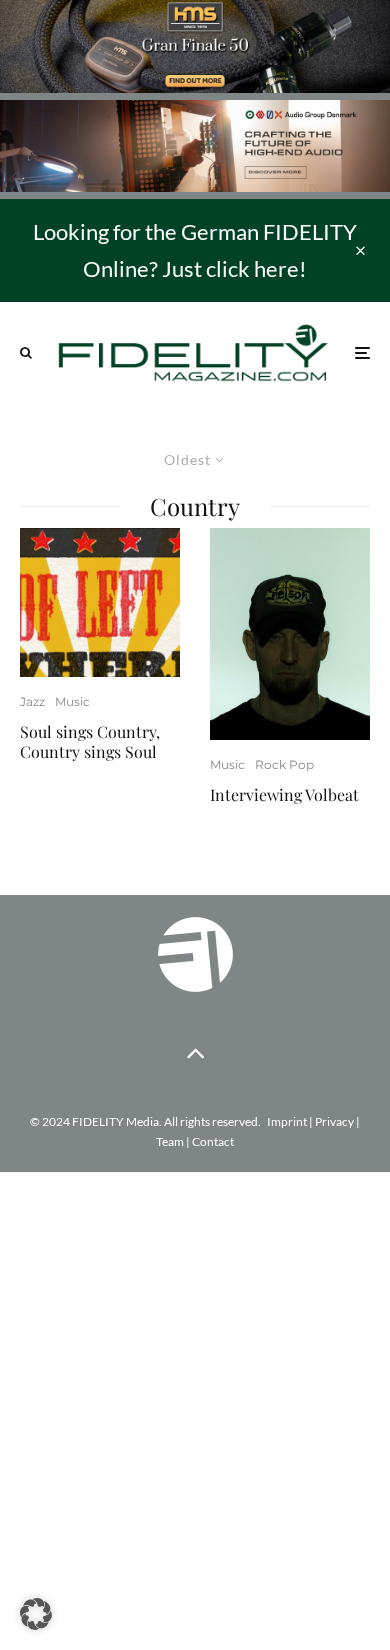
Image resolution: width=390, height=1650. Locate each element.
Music (72, 701)
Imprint (287, 1121)
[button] (36, 1614)
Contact (213, 1141)
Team (170, 1141)
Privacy (334, 1121)
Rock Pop (284, 764)
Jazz (32, 701)
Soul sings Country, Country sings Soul (90, 741)
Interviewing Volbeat (284, 794)
